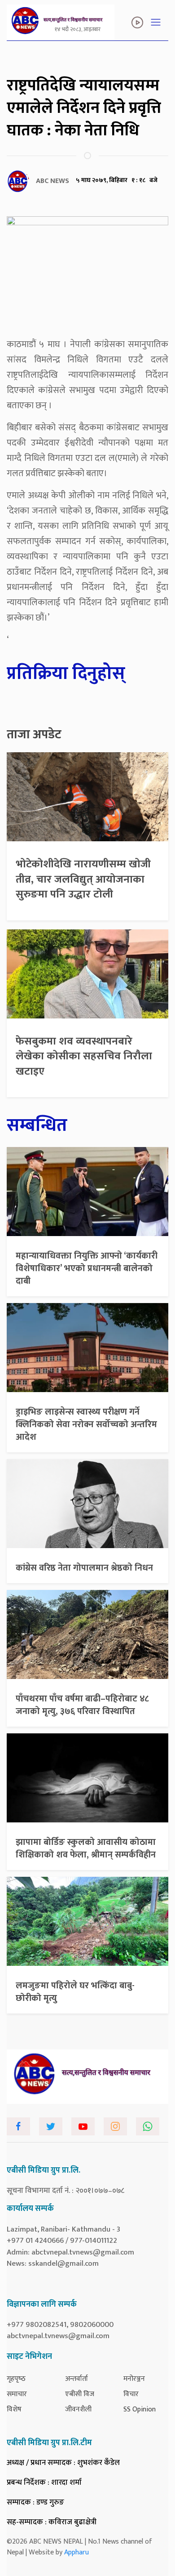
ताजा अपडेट (34, 735)
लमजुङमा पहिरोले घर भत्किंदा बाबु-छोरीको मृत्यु (75, 1992)
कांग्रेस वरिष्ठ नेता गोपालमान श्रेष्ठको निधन (84, 1568)
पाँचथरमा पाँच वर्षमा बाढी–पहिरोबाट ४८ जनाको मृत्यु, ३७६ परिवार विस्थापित (82, 1705)
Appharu (77, 2552)
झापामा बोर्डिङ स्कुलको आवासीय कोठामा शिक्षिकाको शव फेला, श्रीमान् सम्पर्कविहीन (86, 1848)
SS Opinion (140, 2409)
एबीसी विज (80, 2394)
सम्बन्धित (37, 1125)
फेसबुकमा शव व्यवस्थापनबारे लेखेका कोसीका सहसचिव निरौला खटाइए (84, 1056)
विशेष (14, 2409)
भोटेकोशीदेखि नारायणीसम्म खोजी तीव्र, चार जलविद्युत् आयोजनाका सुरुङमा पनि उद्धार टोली (83, 879)
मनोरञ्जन (134, 2379)
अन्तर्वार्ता (77, 2379)
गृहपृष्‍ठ (16, 2379)
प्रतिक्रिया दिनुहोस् (66, 674)
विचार (131, 2394)
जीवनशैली (78, 2409)
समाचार (17, 2394)
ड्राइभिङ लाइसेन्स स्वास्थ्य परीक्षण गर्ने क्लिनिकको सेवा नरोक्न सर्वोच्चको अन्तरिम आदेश (86, 1424)
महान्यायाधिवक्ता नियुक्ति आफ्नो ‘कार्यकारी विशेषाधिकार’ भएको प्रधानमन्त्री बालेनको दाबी (87, 1268)
